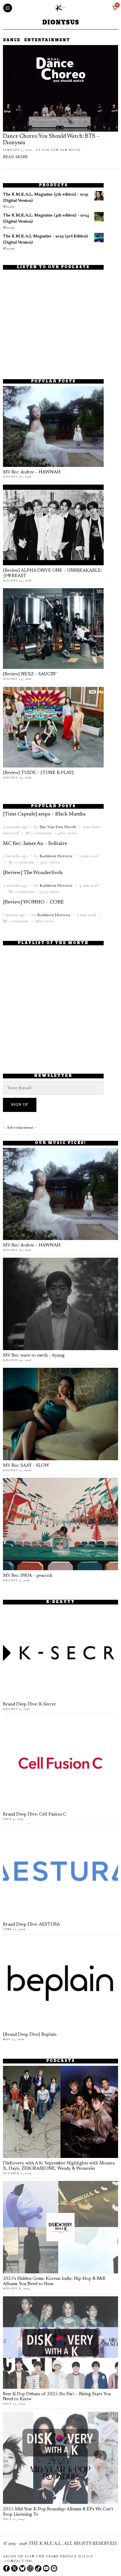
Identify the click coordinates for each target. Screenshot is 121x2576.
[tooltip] (6, 2568)
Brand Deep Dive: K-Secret (29, 1704)
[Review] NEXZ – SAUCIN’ (30, 674)
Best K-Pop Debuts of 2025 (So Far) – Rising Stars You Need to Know (57, 2397)
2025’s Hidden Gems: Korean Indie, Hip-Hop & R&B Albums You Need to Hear (54, 2281)
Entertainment (47, 40)
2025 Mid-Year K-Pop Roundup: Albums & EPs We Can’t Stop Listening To (58, 2512)
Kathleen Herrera (56, 856)
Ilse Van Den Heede (62, 150)
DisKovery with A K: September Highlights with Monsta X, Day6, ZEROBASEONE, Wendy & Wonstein (59, 2166)
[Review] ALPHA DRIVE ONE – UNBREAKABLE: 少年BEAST (52, 573)
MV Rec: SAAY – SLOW (26, 1466)
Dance (12, 40)
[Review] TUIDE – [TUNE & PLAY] (38, 773)
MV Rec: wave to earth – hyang (34, 1356)
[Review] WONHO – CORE (33, 902)
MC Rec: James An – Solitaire (35, 844)
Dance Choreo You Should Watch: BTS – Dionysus (51, 140)
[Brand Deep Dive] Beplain (30, 2035)
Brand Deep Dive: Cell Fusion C (35, 1815)
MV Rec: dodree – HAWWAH (32, 472)
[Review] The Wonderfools (33, 873)
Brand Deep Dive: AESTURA (31, 1925)
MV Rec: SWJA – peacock (28, 1576)
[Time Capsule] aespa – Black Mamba (44, 814)
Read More (15, 157)
